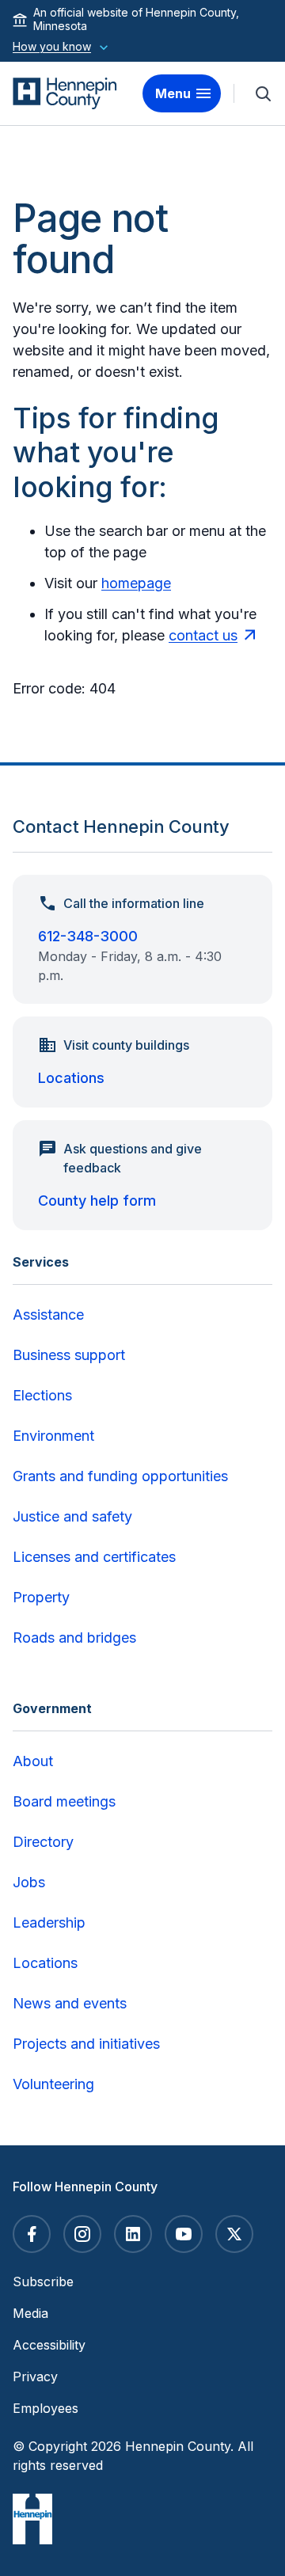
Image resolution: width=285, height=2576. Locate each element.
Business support (69, 1355)
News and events (70, 2003)
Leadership (49, 1923)
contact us (203, 635)
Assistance (48, 1315)
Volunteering (53, 2084)
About (33, 1761)
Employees (46, 2408)
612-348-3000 (88, 936)
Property (41, 1597)
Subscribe (43, 2282)
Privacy (35, 2377)
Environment (53, 1436)
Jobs (29, 1882)
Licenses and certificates (94, 1557)
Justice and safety (72, 1516)
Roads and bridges (74, 1638)
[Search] (263, 93)
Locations (71, 1078)
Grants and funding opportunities (120, 1476)
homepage (136, 583)
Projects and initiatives (86, 2044)
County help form (97, 1201)
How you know (52, 46)
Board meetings (64, 1801)
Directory (43, 1842)
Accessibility (49, 2345)
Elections (42, 1395)
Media (30, 2313)
